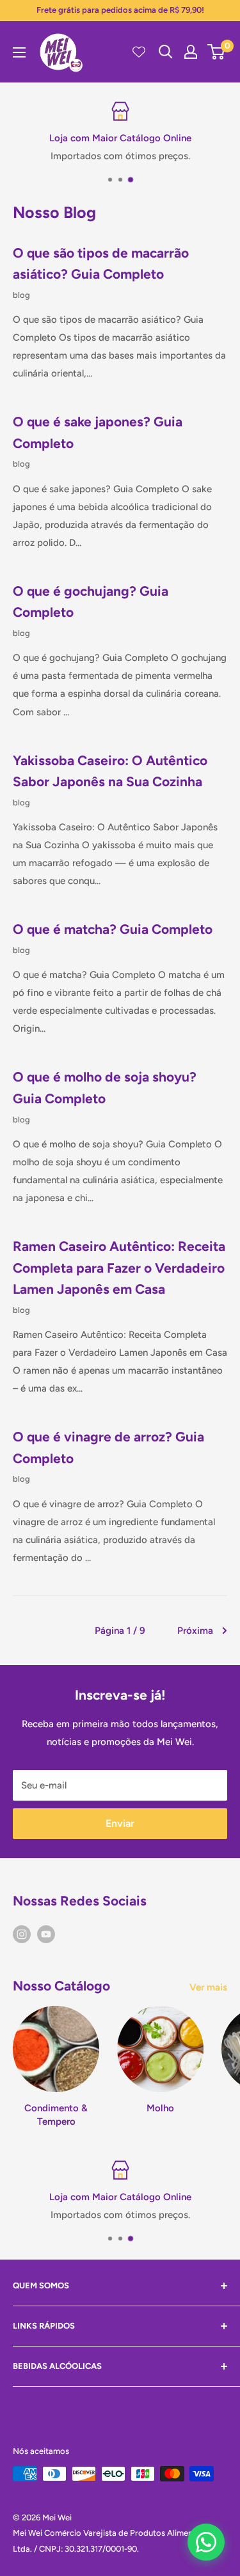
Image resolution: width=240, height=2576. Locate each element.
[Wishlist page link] (139, 52)
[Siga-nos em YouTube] (46, 1933)
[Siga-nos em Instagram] (22, 1933)
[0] (217, 52)
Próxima (195, 1631)
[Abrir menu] (19, 52)
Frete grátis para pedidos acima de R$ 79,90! (120, 10)
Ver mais (208, 1987)
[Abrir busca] (166, 52)
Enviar (120, 1823)
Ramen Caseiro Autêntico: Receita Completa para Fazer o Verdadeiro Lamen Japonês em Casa (119, 1268)
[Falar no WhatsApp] (206, 2542)
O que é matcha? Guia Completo (113, 929)
